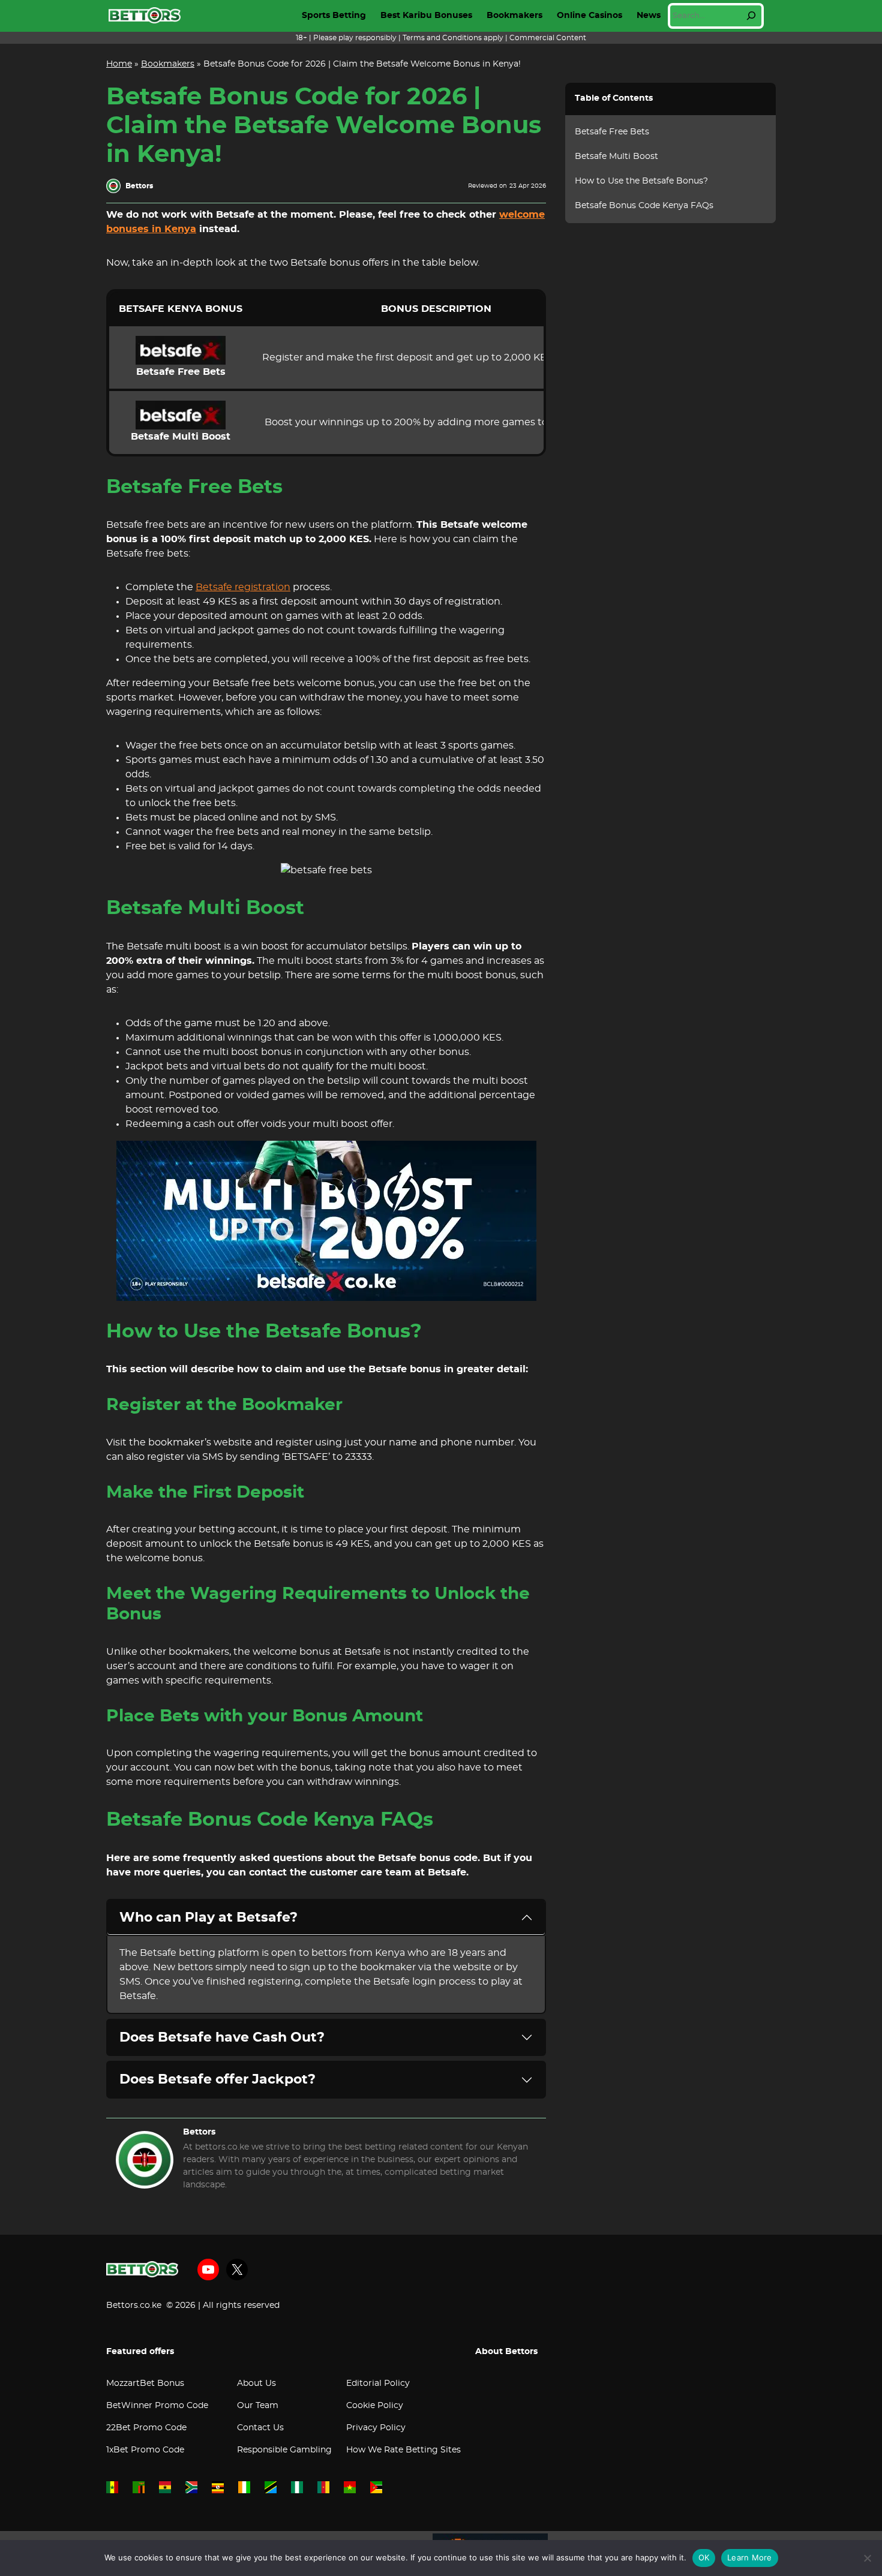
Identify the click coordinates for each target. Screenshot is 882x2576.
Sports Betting (334, 16)
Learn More (750, 2557)
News (649, 16)
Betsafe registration (243, 587)
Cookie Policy (375, 2406)
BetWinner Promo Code (157, 2406)
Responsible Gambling (284, 2450)
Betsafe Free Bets (612, 132)
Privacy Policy (376, 2428)
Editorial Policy (378, 2383)
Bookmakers (514, 16)
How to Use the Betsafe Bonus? (641, 181)
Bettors (199, 2132)
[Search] (751, 16)
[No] (867, 2558)
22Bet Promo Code (146, 2428)
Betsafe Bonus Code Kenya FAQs (644, 206)
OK (704, 2557)
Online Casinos (589, 16)
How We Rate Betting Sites (403, 2450)
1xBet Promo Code (145, 2450)
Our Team (258, 2406)
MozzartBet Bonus (145, 2383)
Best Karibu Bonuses (426, 16)
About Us (256, 2383)
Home (119, 64)
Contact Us (260, 2428)
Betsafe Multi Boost (616, 157)
